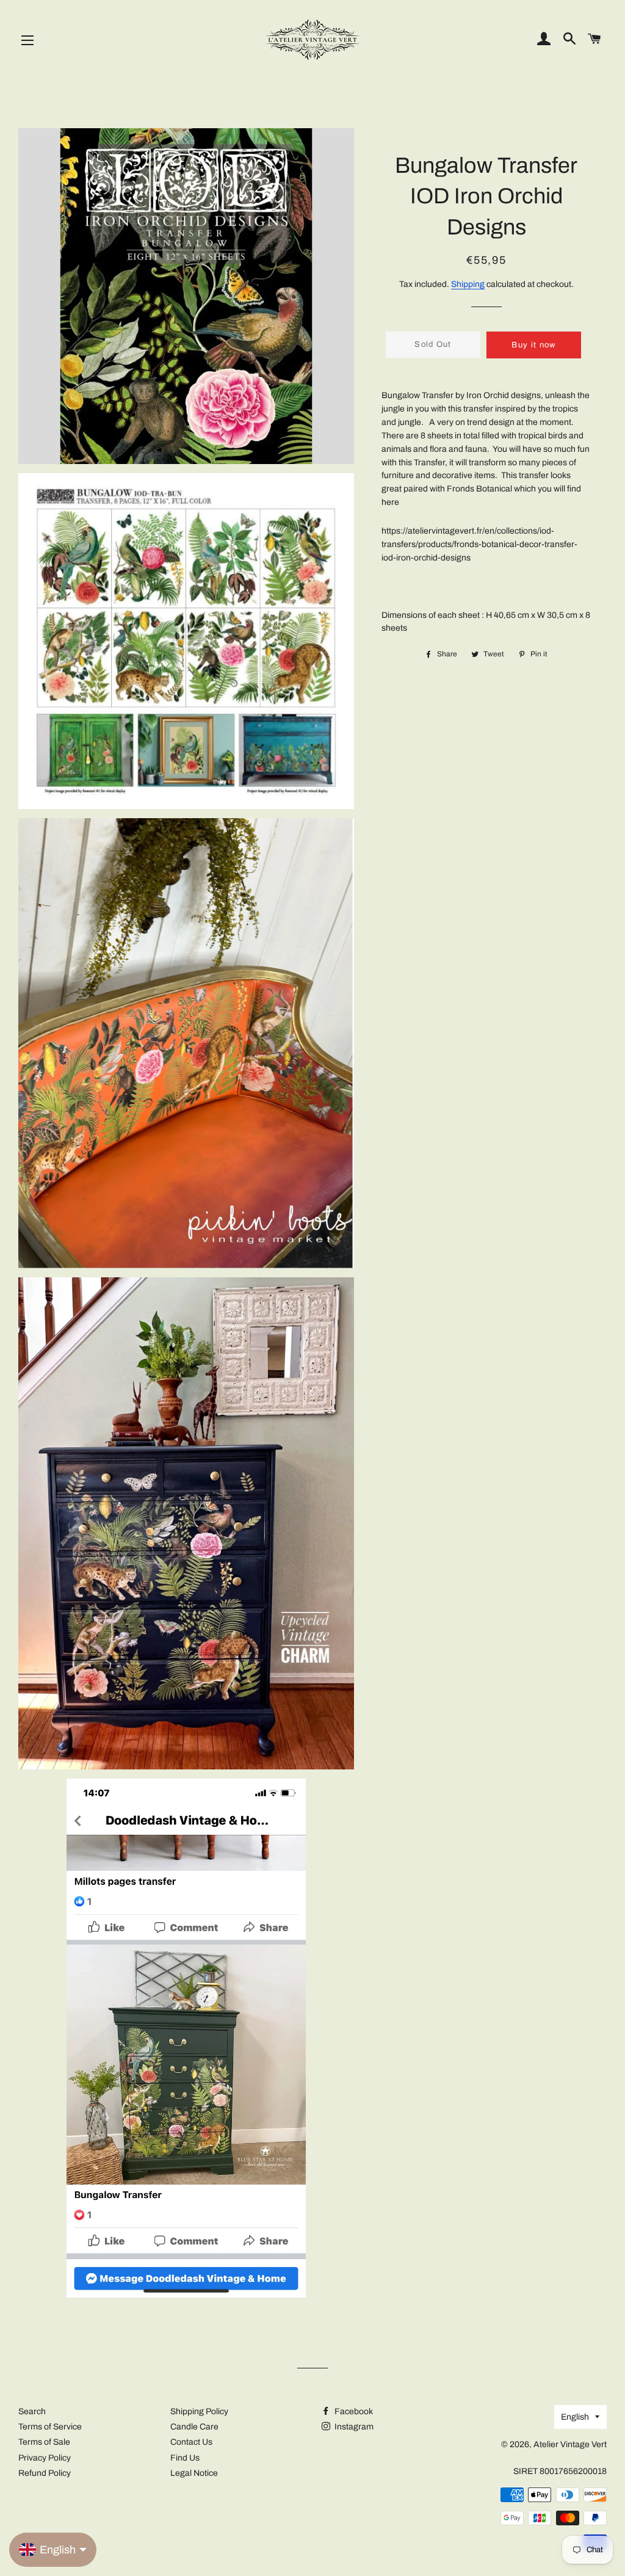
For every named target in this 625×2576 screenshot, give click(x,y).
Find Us (185, 2458)
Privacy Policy (45, 2458)
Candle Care (194, 2427)
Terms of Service (50, 2427)
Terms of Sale (44, 2442)
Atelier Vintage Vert (570, 2444)
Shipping (468, 284)
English (575, 2417)
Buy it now (533, 345)
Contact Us (191, 2442)
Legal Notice (194, 2473)
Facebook (353, 2411)
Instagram (353, 2427)
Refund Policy (45, 2473)
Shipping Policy (199, 2411)
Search (32, 2411)
